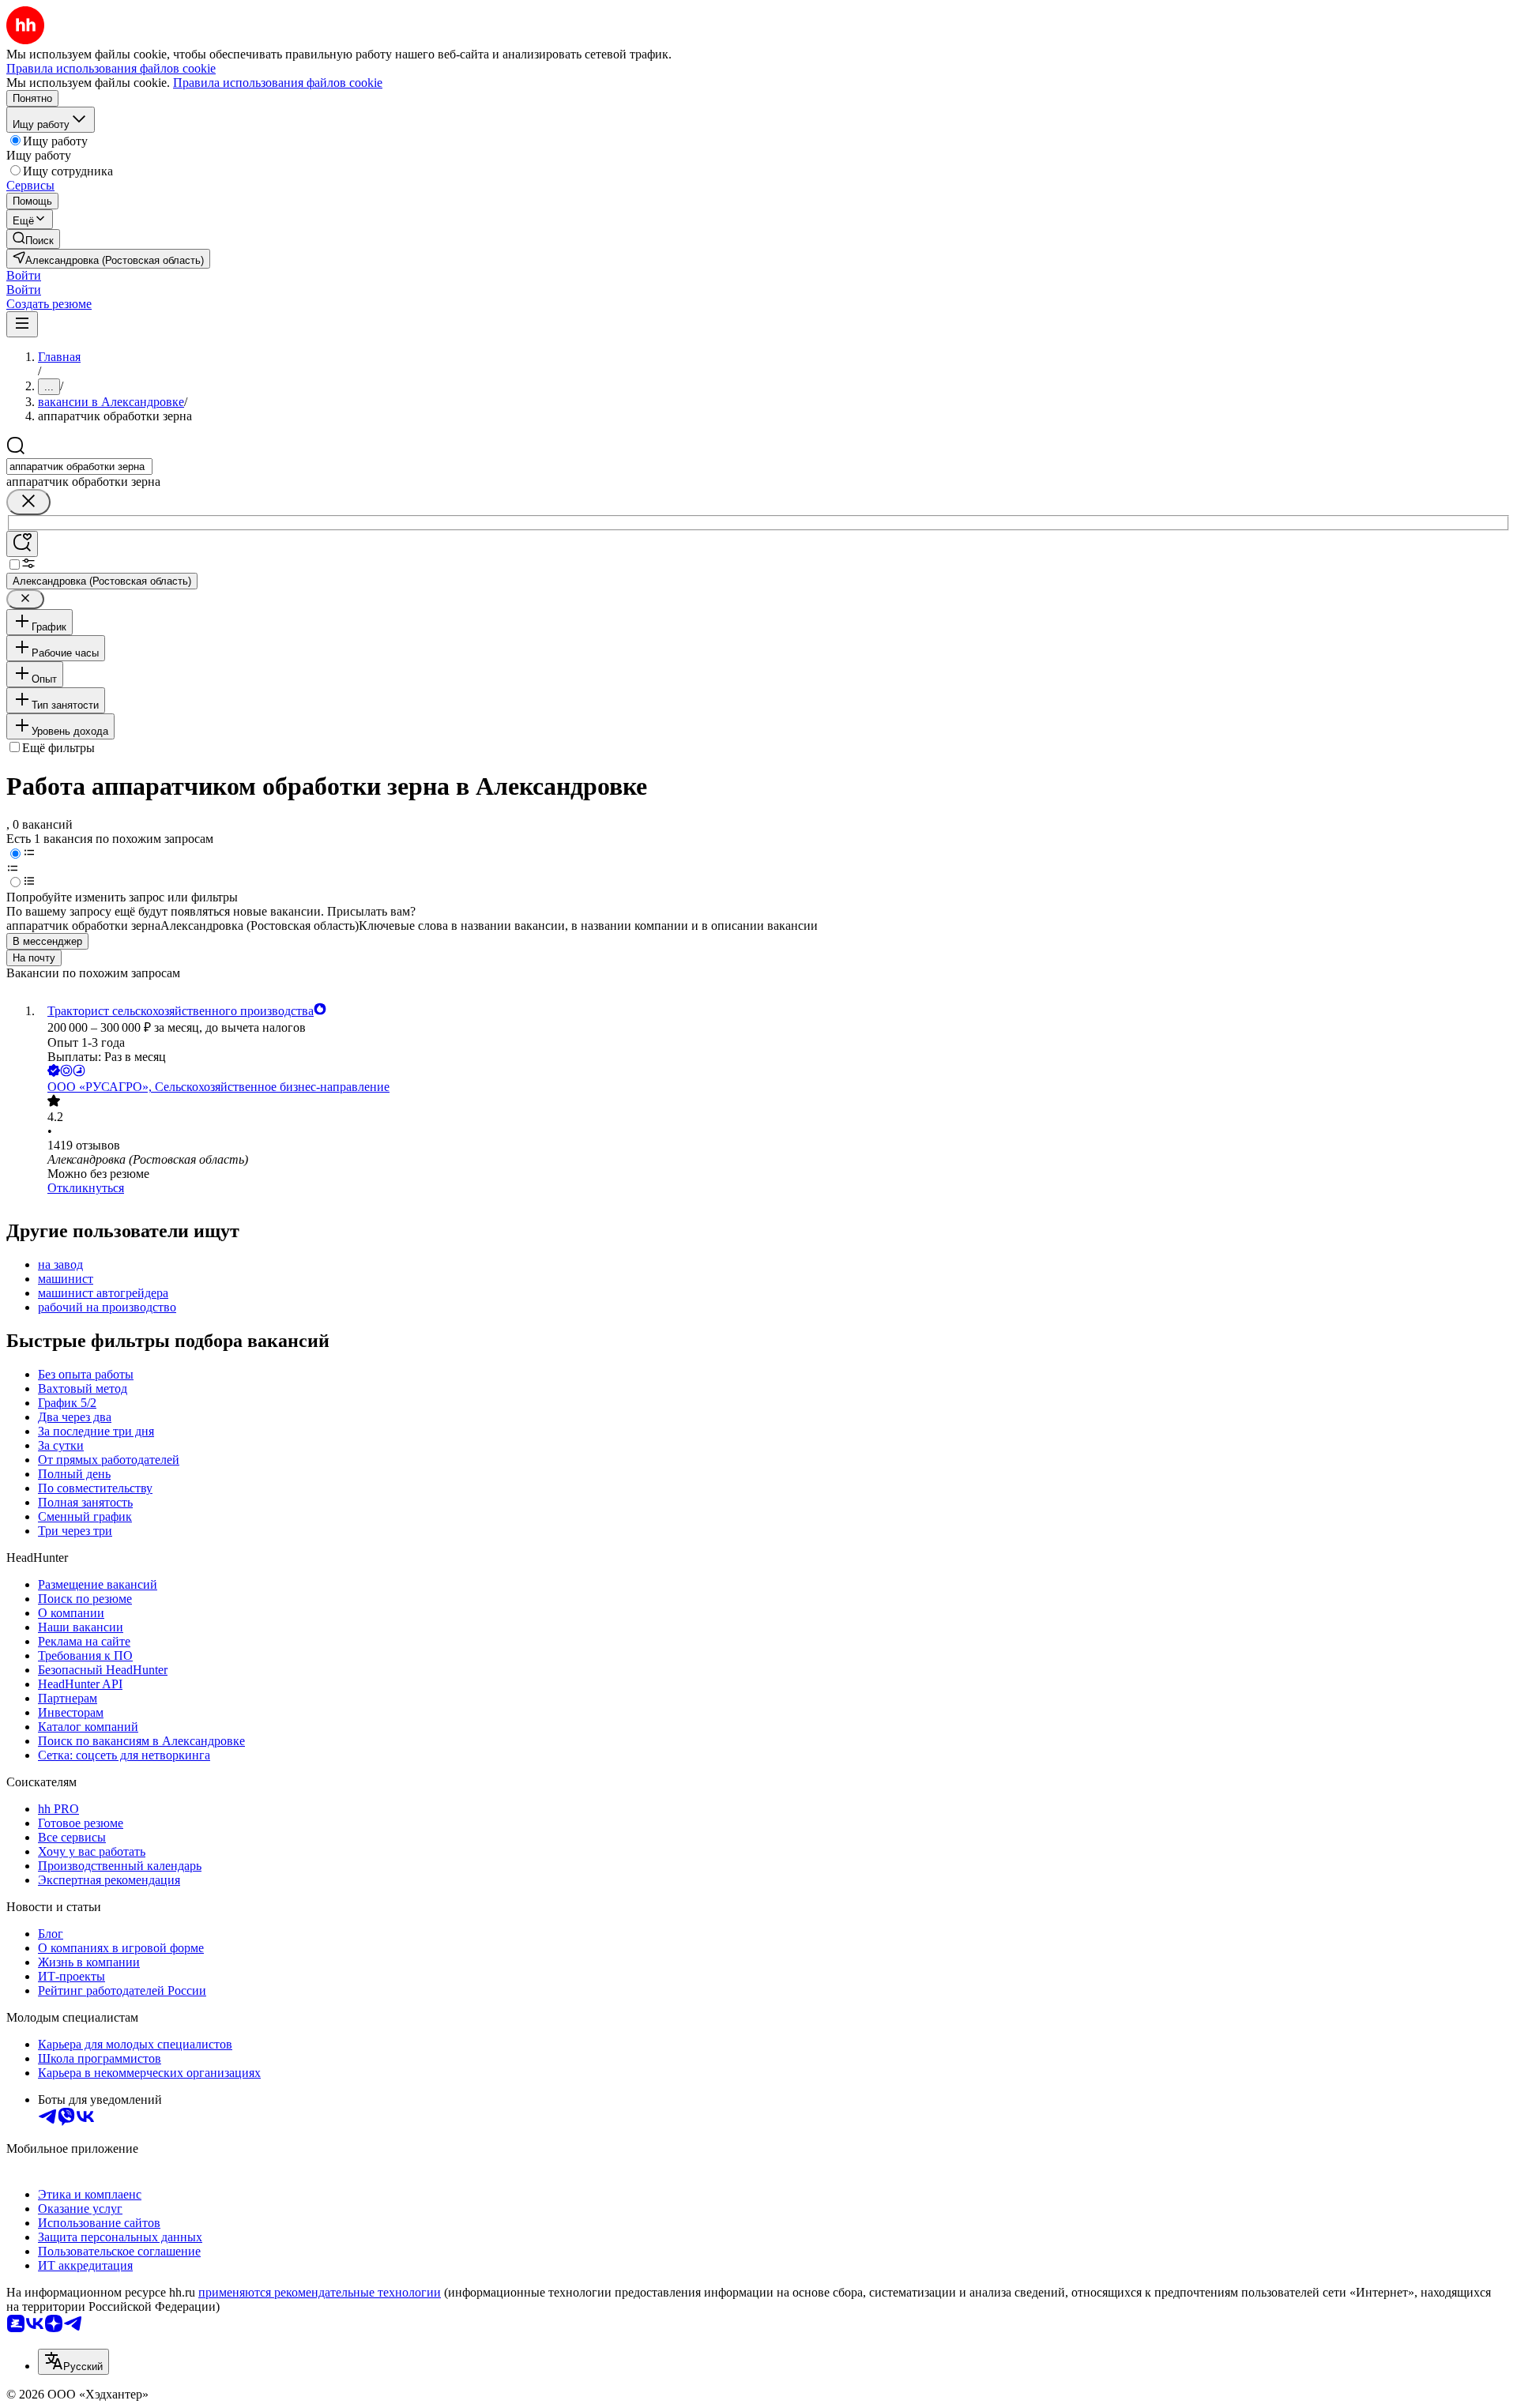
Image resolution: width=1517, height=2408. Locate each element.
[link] (33, 239)
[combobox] (79, 467)
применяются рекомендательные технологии (320, 2292)
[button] (24, 275)
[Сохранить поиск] (22, 544)
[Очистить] (28, 502)
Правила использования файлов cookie (278, 83)
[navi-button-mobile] (22, 324)
